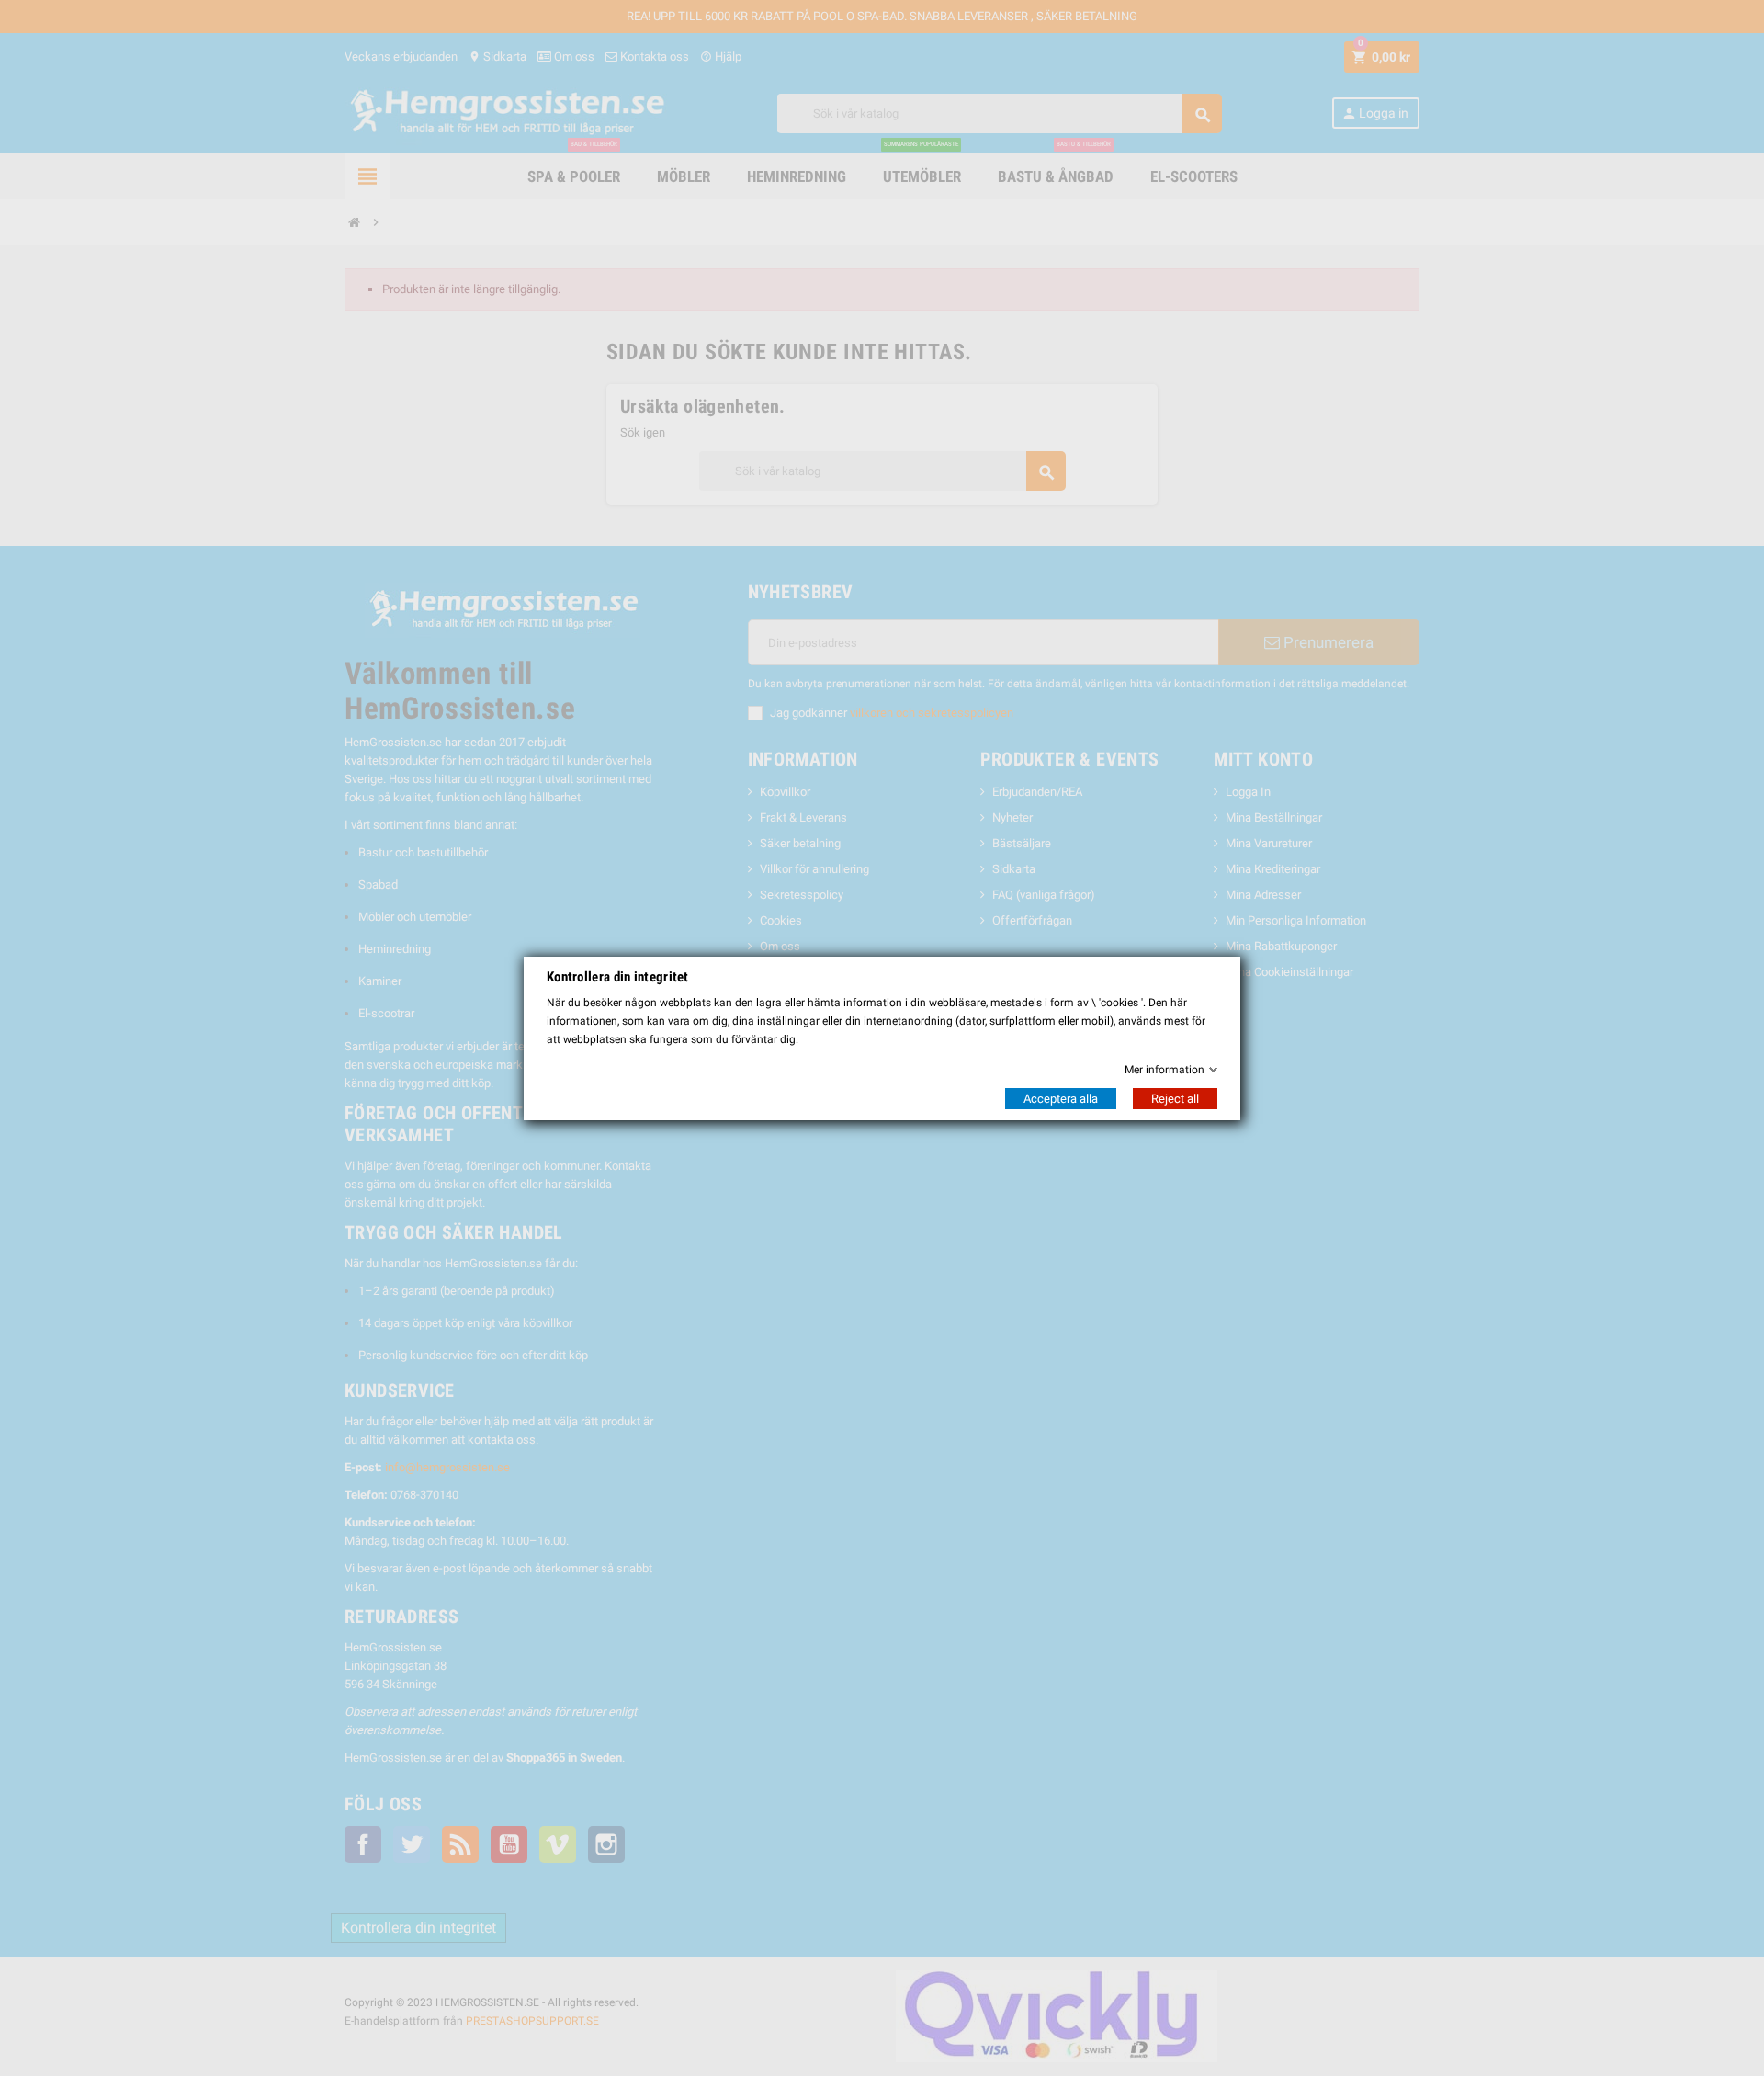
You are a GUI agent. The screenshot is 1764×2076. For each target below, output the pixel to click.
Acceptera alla (1061, 1099)
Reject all (1175, 1099)
